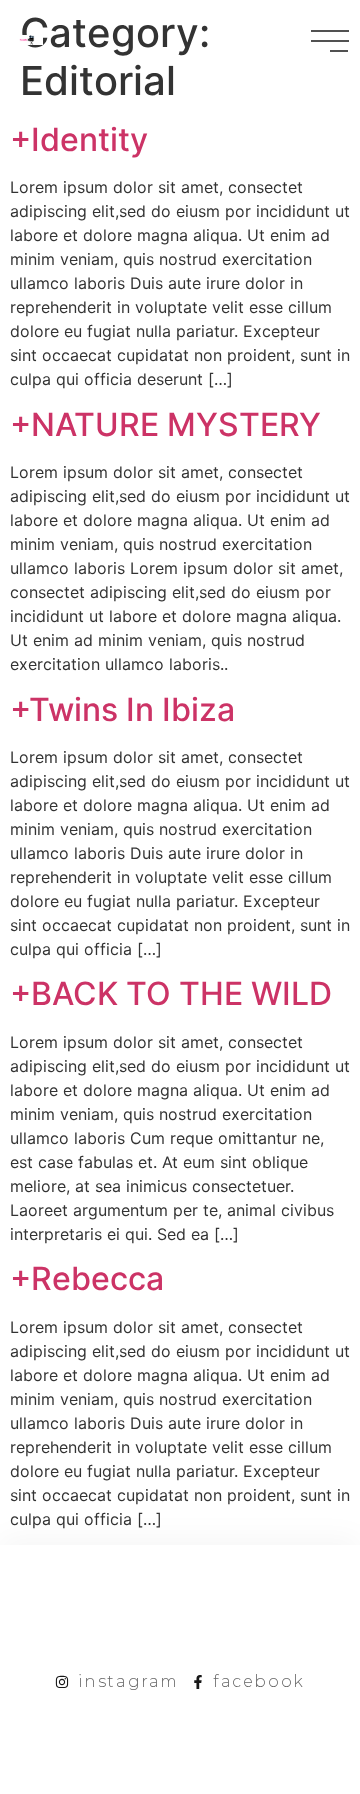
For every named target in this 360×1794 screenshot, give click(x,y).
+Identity (79, 139)
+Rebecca (87, 1278)
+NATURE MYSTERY (165, 424)
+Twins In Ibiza (122, 709)
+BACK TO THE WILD (171, 993)
